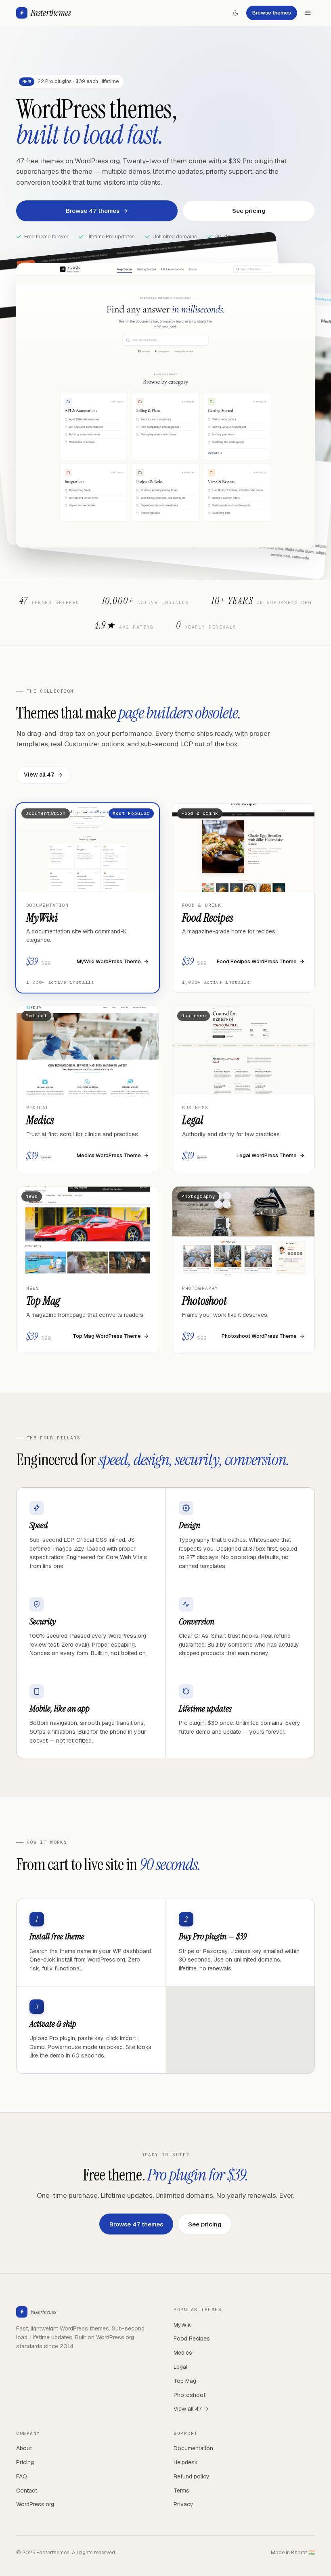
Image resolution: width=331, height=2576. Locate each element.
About (24, 2448)
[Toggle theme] (236, 13)
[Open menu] (308, 13)
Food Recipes (192, 2339)
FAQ (22, 2476)
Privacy (183, 2504)
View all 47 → (191, 2409)
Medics (183, 2353)
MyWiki (183, 2325)
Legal (180, 2367)
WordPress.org (35, 2504)
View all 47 (39, 775)
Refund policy (192, 2476)
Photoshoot (190, 2395)
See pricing (249, 211)
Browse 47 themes (93, 211)
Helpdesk (186, 2462)
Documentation (193, 2448)
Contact (27, 2491)
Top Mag (185, 2381)
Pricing (25, 2462)
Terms (181, 2491)
